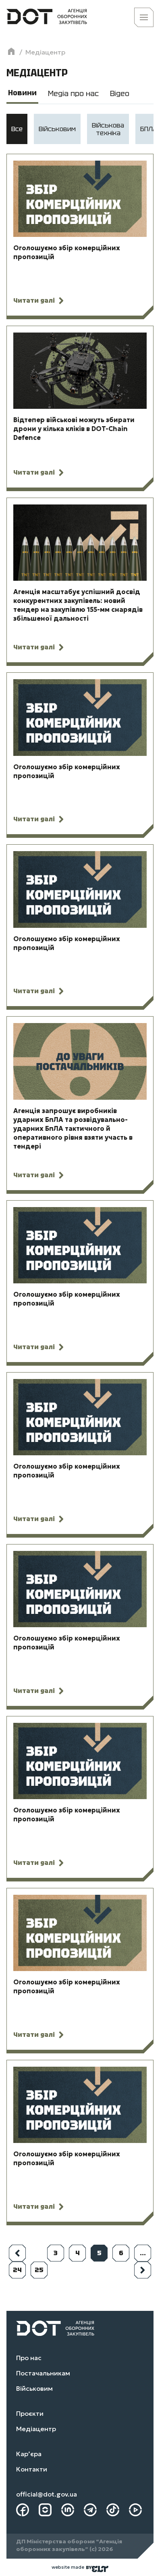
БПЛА (148, 129)
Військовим (57, 129)
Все (17, 129)
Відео (120, 93)
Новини (22, 93)
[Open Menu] (144, 17)
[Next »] (143, 2270)
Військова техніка (108, 129)
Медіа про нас (73, 93)
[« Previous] (17, 2253)
